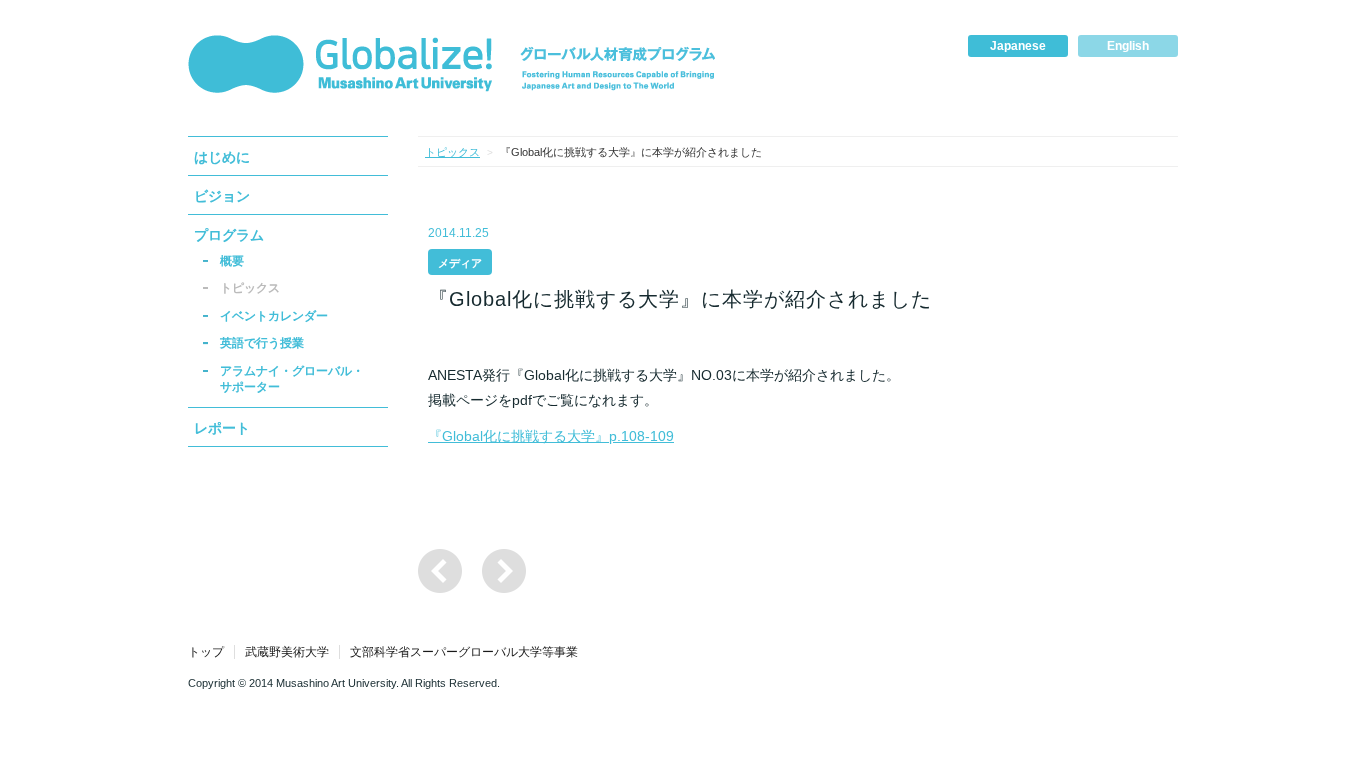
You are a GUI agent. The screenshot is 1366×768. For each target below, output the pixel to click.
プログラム (229, 235)
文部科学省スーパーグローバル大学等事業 (464, 652)
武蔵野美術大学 (287, 652)
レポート (222, 428)
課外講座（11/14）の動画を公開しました (504, 571)
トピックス (250, 288)
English (1128, 46)
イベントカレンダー (274, 316)
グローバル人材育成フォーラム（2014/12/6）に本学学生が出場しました (440, 571)
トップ (206, 652)
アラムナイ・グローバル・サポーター (292, 379)
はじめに (222, 157)
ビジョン (222, 196)
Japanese (1018, 46)
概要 (232, 261)
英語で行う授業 (262, 343)
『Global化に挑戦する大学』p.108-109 (551, 436)
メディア (460, 263)
